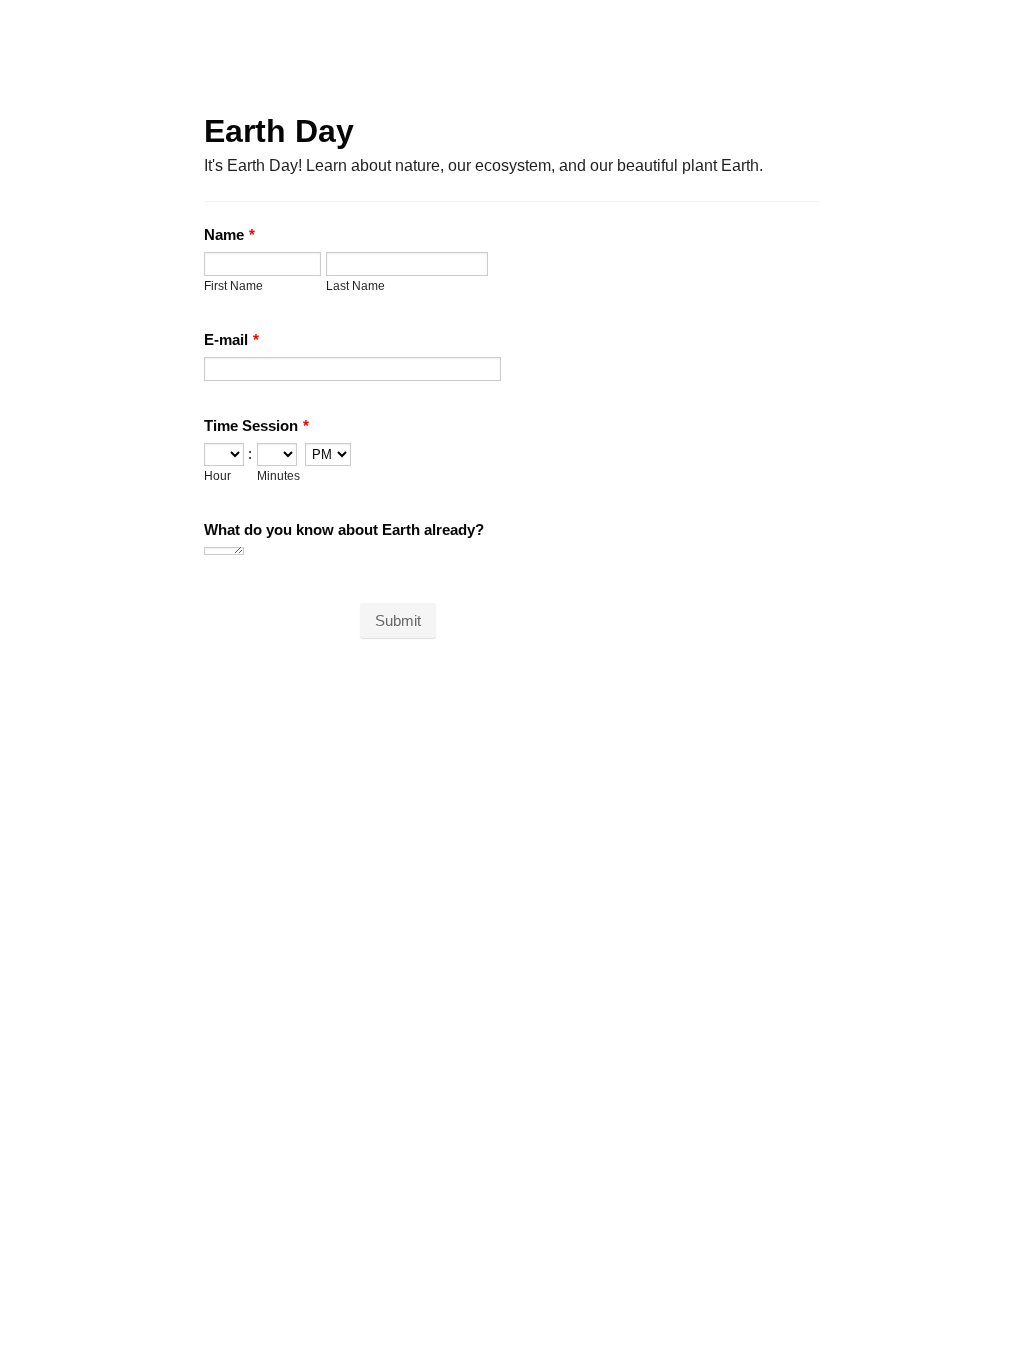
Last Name (355, 285)
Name (229, 234)
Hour (217, 475)
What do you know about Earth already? (344, 529)
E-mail (231, 339)
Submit (398, 620)
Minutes (278, 475)
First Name (233, 285)
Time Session (256, 425)
